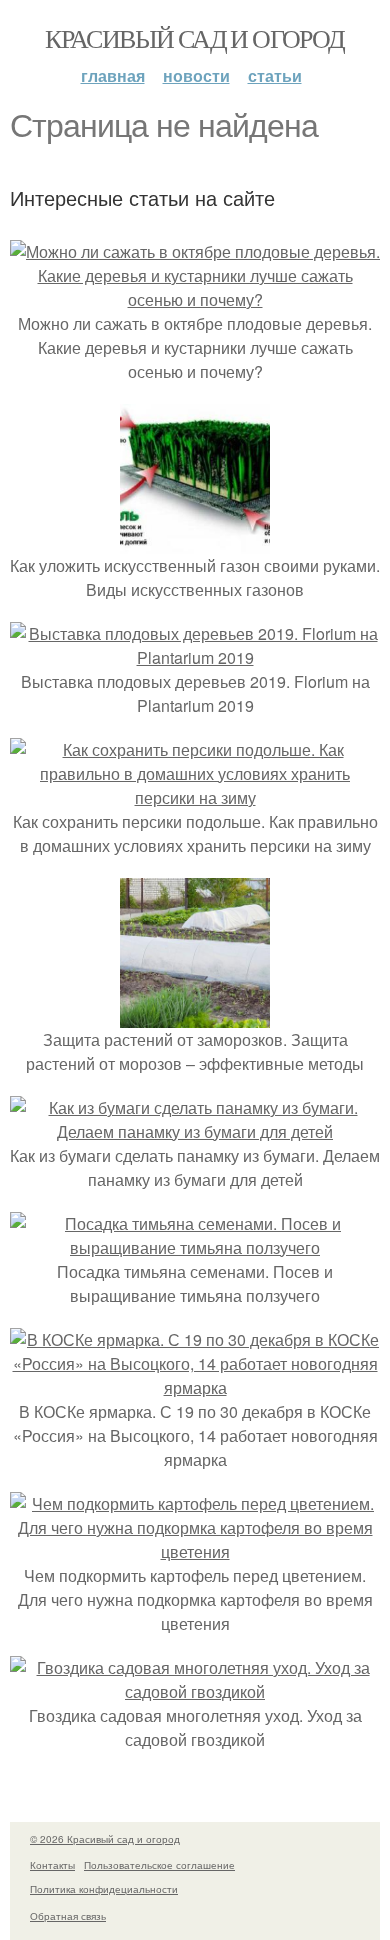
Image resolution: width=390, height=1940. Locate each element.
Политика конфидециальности (104, 1889)
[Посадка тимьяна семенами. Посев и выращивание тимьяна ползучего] (195, 1247)
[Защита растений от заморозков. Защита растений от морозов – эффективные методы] (195, 1015)
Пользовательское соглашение (159, 1865)
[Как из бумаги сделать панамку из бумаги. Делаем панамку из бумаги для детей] (195, 1131)
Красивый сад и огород (194, 38)
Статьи (275, 75)
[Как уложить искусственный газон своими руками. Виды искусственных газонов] (195, 541)
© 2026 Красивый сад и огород (105, 1839)
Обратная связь (68, 1916)
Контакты (52, 1865)
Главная (113, 75)
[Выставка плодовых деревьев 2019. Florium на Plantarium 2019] (195, 657)
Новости (196, 75)
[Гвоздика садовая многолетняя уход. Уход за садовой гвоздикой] (195, 1691)
